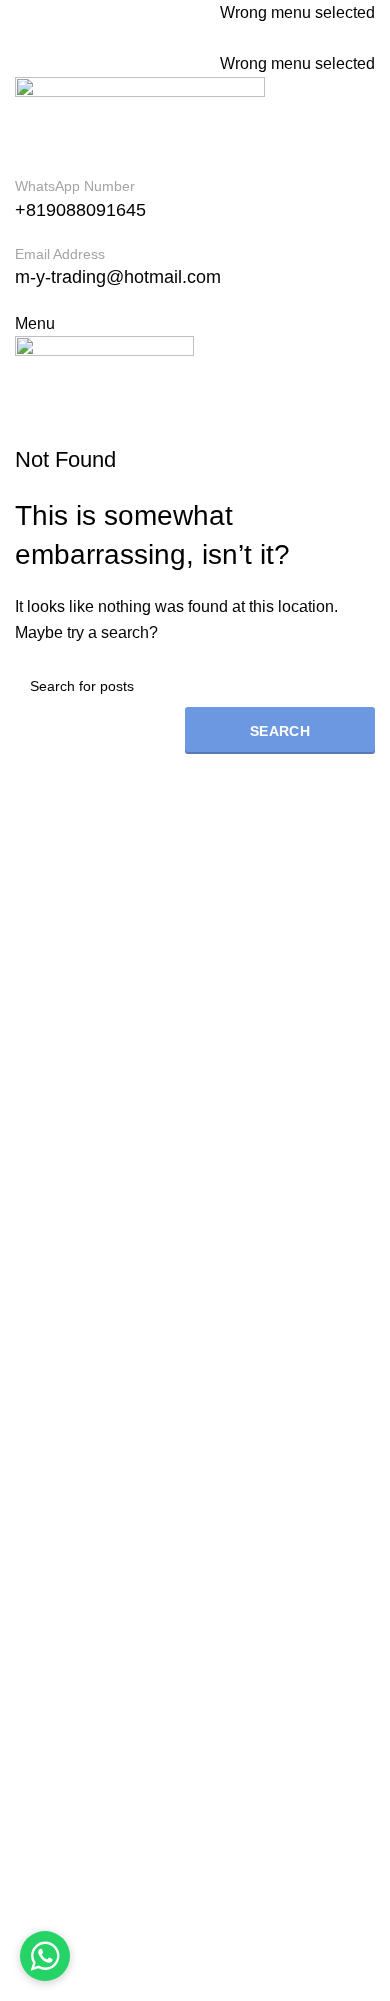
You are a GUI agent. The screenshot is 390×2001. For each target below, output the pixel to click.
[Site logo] (140, 124)
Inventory (47, 1533)
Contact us (53, 1607)
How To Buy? (62, 1570)
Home (36, 1458)
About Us (48, 1495)
